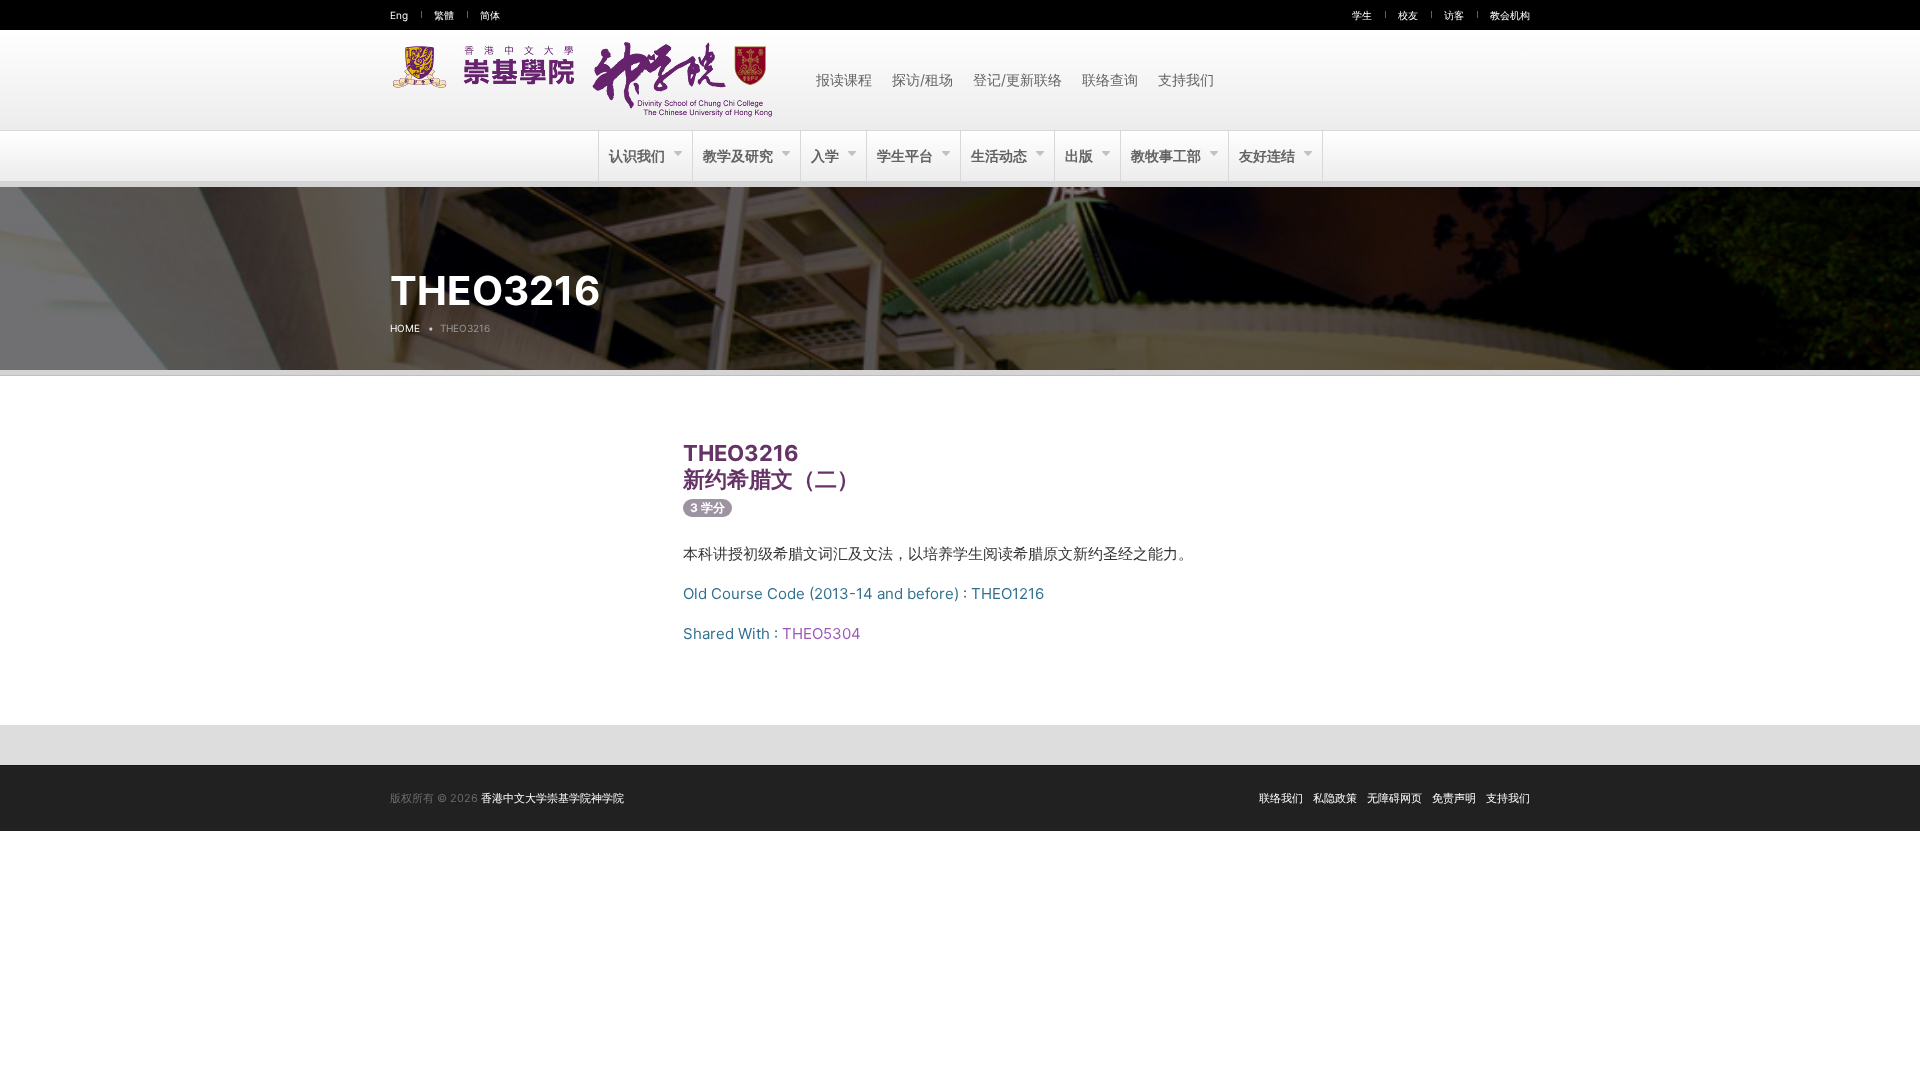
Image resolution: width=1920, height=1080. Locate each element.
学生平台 (906, 155)
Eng (399, 15)
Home (405, 328)
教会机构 (1510, 15)
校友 (1408, 15)
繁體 (444, 15)
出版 (1080, 155)
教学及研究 (739, 155)
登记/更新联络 (1017, 79)
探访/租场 (922, 79)
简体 (490, 15)
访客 (1454, 15)
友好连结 (1268, 155)
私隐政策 (1335, 798)
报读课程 (844, 79)
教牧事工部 (1167, 155)
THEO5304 (821, 633)
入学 (826, 155)
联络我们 (1281, 798)
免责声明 (1454, 798)
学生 (1362, 15)
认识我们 (638, 155)
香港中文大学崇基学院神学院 (552, 798)
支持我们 (1186, 79)
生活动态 (1000, 155)
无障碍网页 (1394, 798)
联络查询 (1110, 79)
